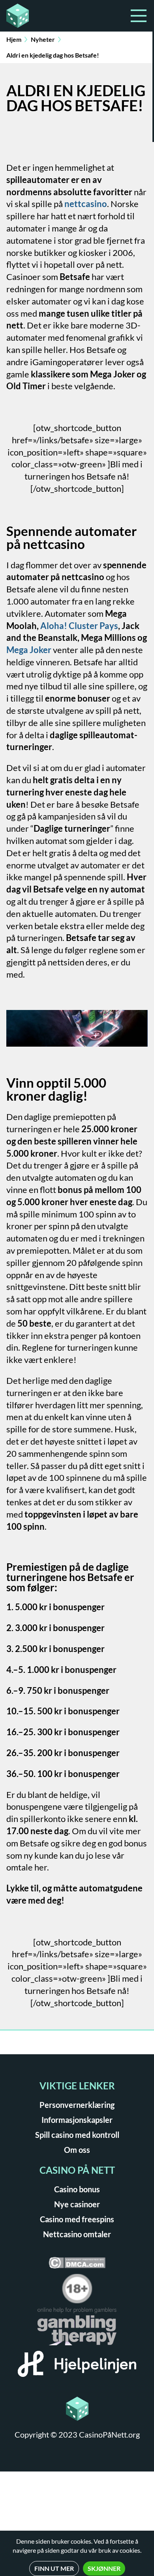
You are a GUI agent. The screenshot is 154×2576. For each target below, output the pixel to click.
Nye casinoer (77, 2204)
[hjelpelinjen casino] (77, 2367)
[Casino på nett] (39, 16)
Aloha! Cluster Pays (79, 626)
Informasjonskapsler (77, 2120)
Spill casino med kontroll (77, 2135)
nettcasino (86, 204)
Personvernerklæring (77, 2105)
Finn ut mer (54, 2568)
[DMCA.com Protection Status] (77, 2265)
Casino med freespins (77, 2219)
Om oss (77, 2150)
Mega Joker (29, 650)
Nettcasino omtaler (77, 2234)
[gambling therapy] (77, 2329)
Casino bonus (77, 2189)
